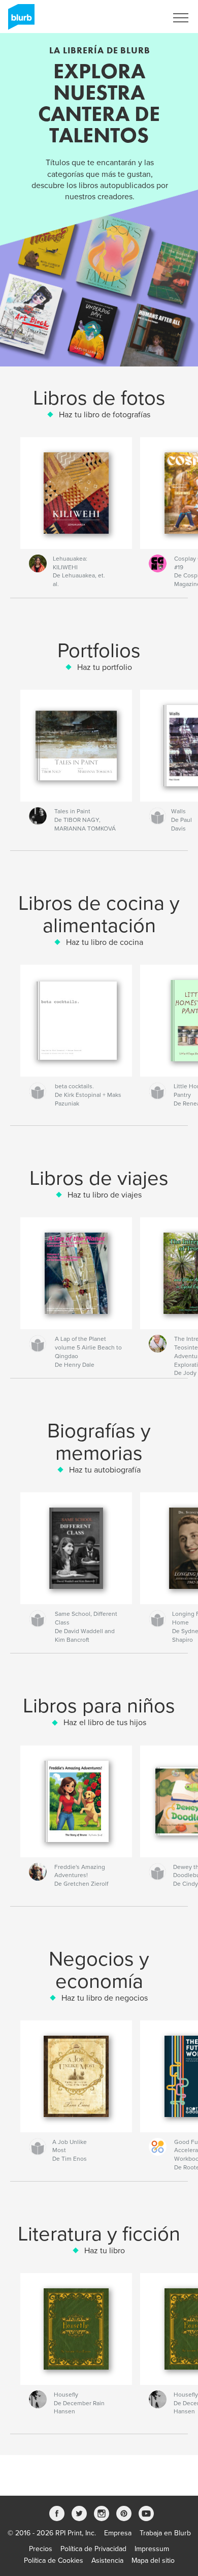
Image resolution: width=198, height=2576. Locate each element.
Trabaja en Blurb (165, 2533)
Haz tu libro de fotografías (105, 415)
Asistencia (107, 2560)
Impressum (152, 2549)
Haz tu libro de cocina (105, 942)
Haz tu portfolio (105, 667)
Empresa (118, 2533)
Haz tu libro (105, 2251)
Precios (41, 2549)
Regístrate (138, 18)
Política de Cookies (54, 2560)
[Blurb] (20, 21)
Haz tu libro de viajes (105, 1195)
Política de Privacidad (93, 2549)
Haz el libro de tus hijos (105, 1723)
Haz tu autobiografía (105, 1470)
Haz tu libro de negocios (105, 1998)
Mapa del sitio (153, 2560)
